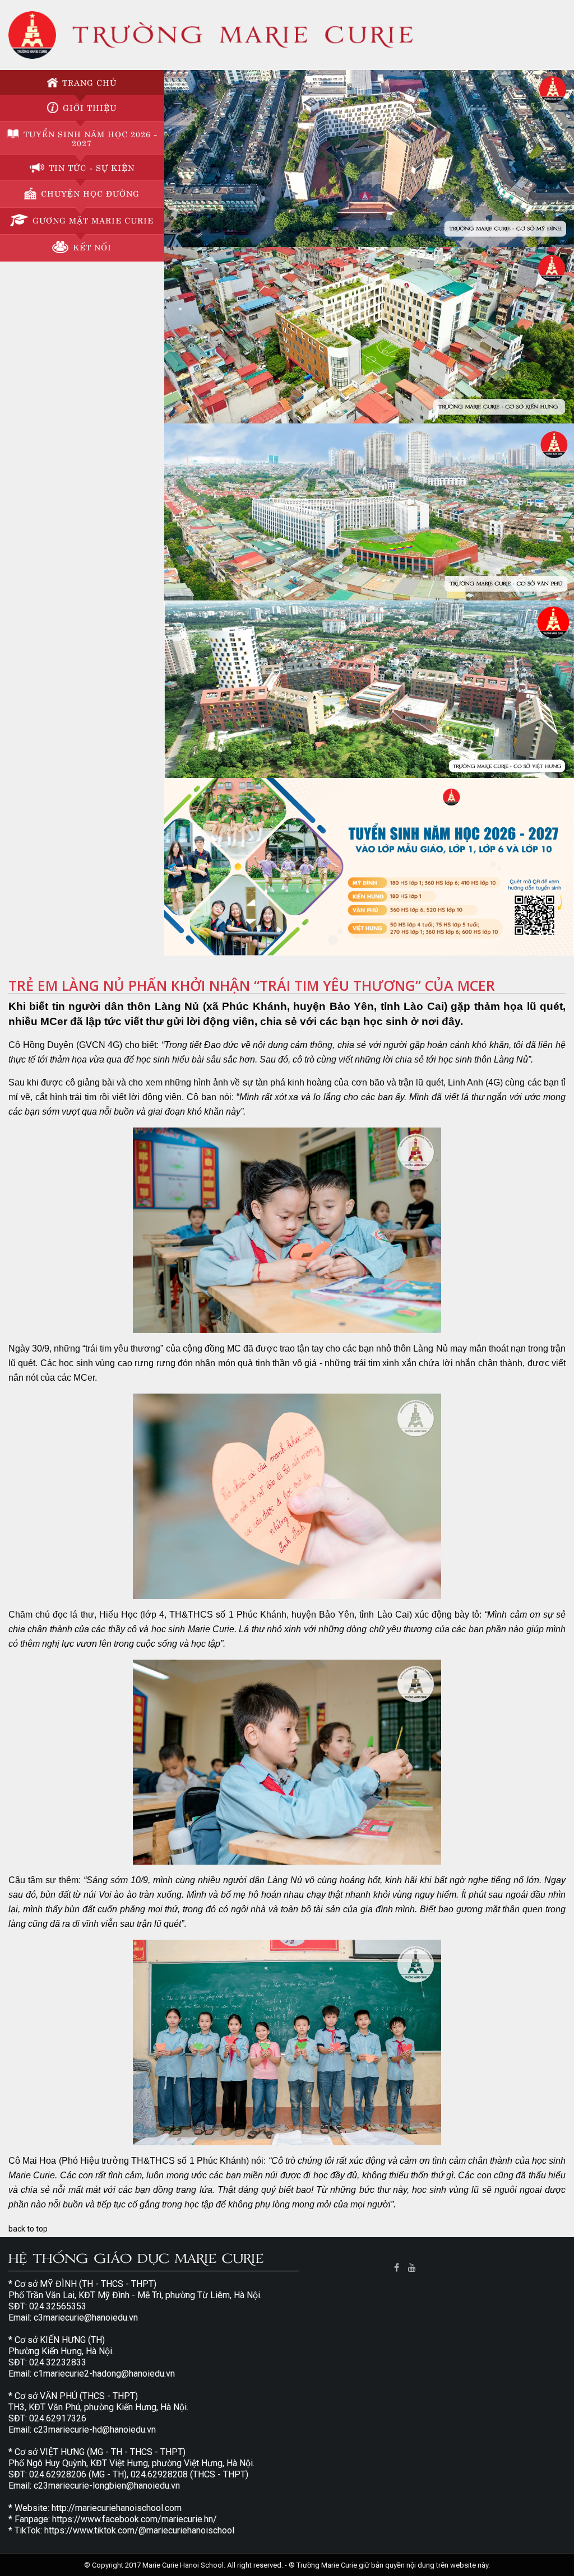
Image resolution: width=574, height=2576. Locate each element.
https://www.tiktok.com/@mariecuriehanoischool (139, 2530)
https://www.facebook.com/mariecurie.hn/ (135, 2519)
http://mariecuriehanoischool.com (117, 2508)
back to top (28, 2229)
